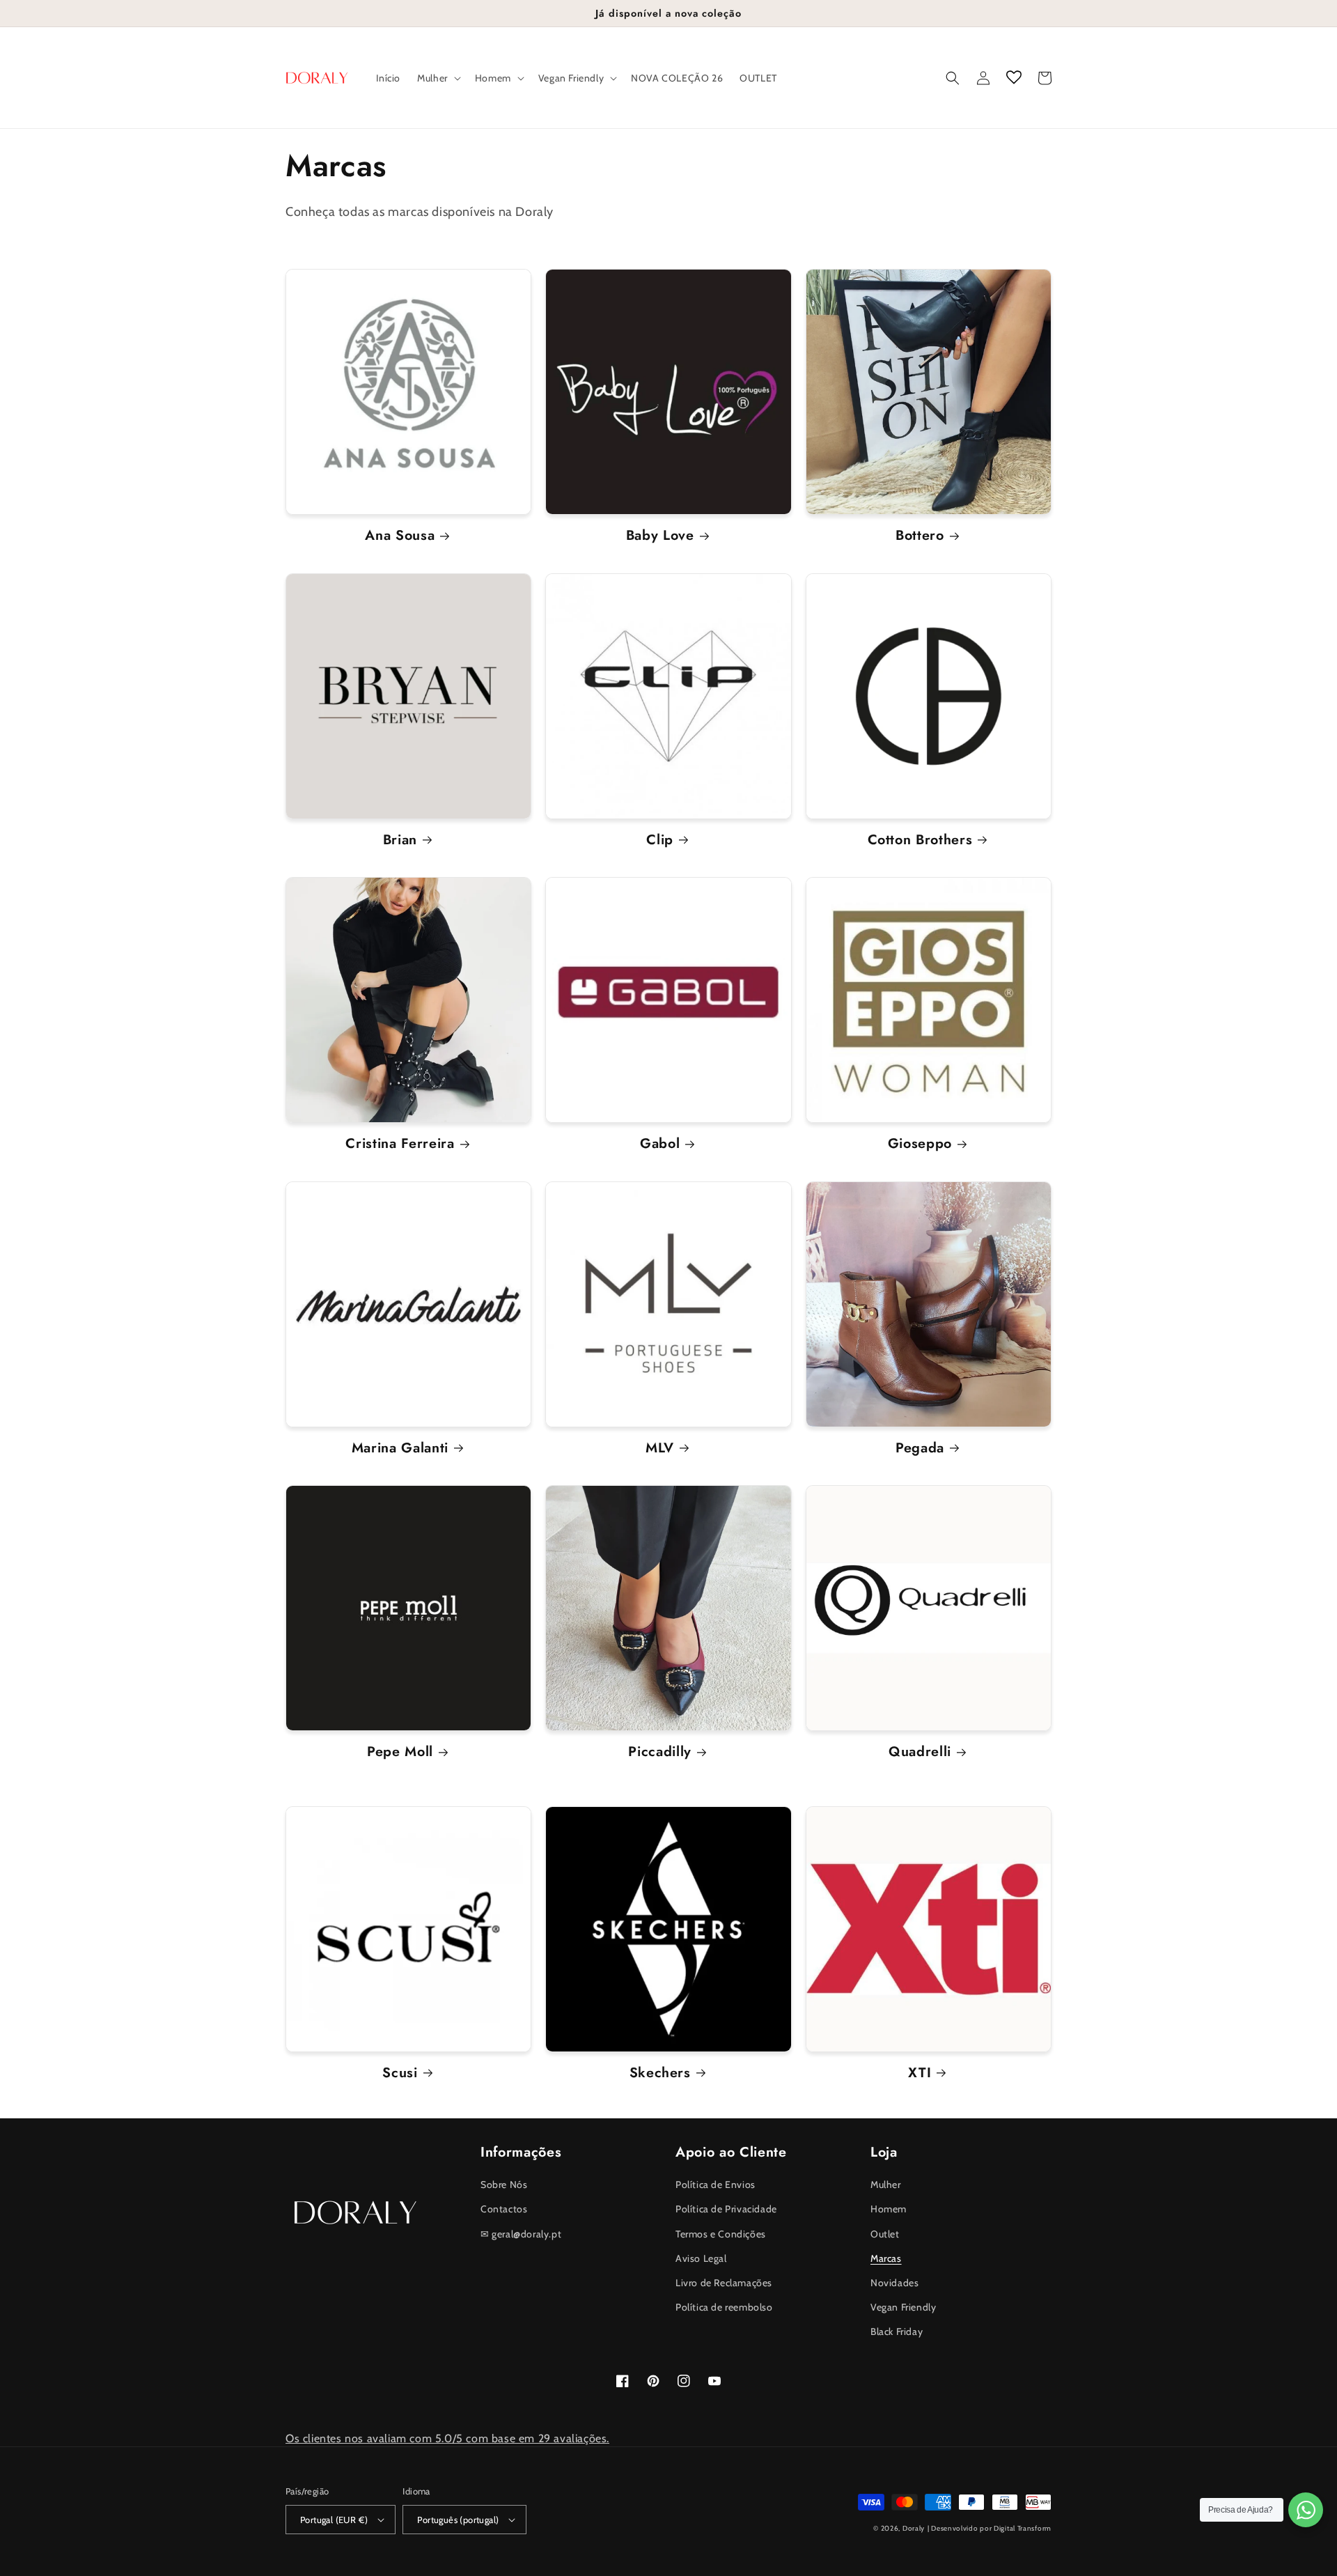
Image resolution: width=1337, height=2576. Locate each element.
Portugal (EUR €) (334, 2520)
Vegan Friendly (903, 2307)
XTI (920, 2073)
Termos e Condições (721, 2234)
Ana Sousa (400, 535)
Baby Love (660, 535)
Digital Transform (1023, 2528)
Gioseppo (920, 1143)
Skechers (660, 2073)
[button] (438, 78)
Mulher (886, 2185)
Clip (660, 840)
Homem (889, 2209)
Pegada (920, 1448)
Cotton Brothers (920, 840)
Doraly (914, 2528)
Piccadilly (660, 1752)
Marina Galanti (400, 1448)
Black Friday (897, 2331)
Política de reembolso (724, 2307)
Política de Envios (716, 2185)
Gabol (660, 1143)
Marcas (886, 2258)
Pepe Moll (400, 1752)
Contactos (504, 2209)
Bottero (920, 535)
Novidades (894, 2283)
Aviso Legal (701, 2258)
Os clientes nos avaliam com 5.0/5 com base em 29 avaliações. (447, 2438)
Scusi (400, 2073)
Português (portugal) (458, 2520)
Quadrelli (920, 1752)
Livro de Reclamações (724, 2283)
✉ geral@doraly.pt (521, 2234)
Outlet (885, 2234)
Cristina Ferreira (400, 1143)
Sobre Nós (504, 2185)
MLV (660, 1448)
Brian (400, 840)
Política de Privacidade (726, 2209)
